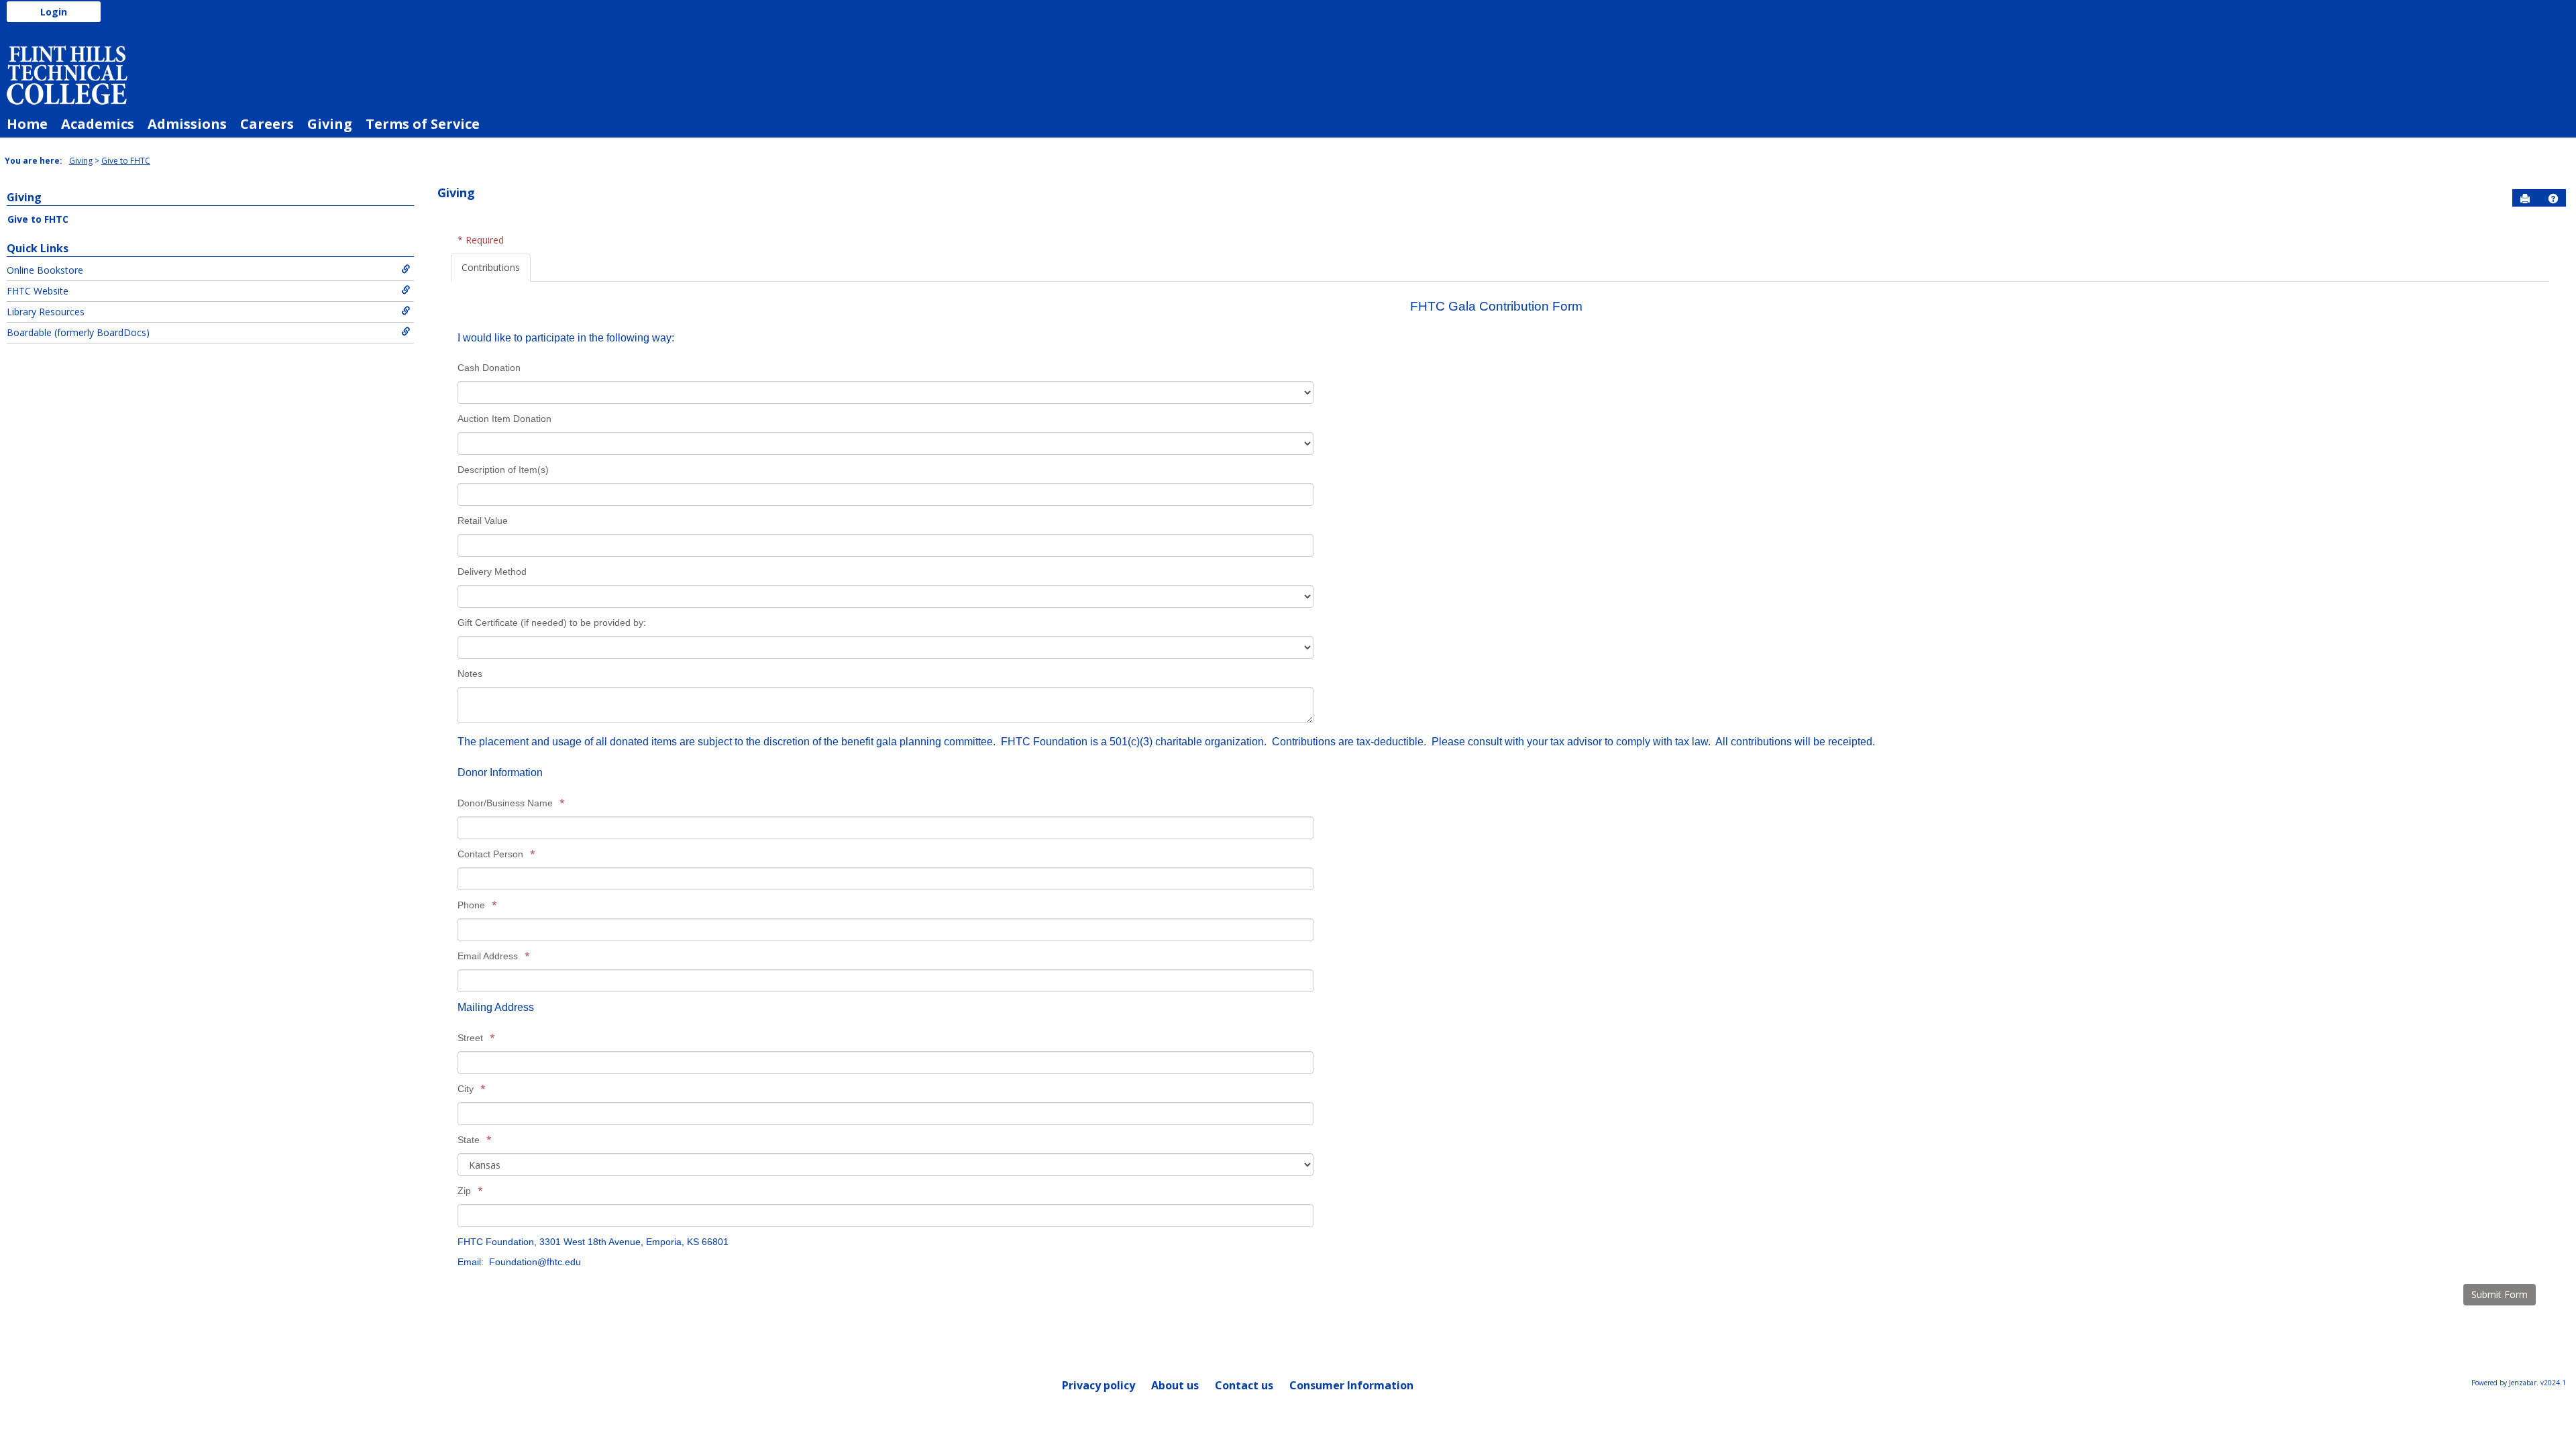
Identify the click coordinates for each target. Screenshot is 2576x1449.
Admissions (187, 124)
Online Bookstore (45, 270)
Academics (98, 124)
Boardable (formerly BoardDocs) (78, 332)
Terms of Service (423, 124)
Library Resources (46, 312)
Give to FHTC (126, 161)
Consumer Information (1351, 1385)
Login (54, 12)
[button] (2553, 199)
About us (1175, 1385)
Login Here (195, 29)
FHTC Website (38, 291)
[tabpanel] (1500, 795)
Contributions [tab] (491, 267)
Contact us (1244, 1385)
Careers (267, 124)
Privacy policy (1098, 1385)
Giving (330, 124)
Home (27, 124)
